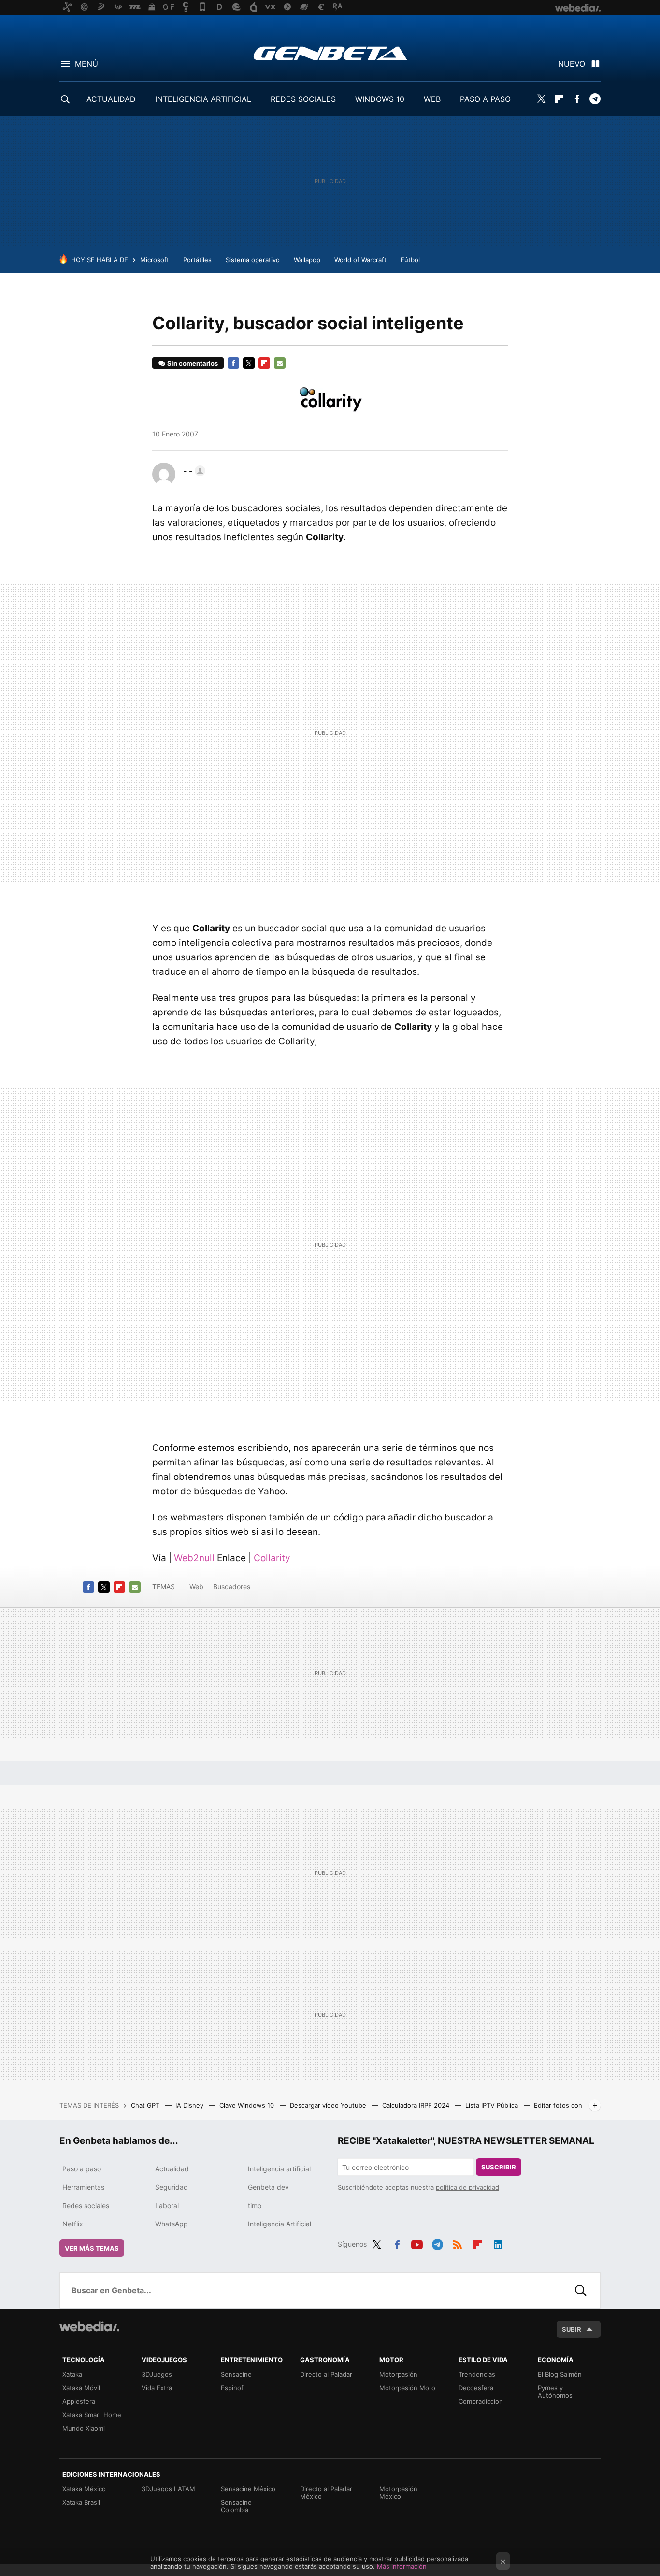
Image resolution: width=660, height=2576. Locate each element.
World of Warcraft (360, 260)
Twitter (541, 99)
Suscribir (499, 2167)
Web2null (194, 1558)
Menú (86, 64)
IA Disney (190, 2105)
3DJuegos (157, 2374)
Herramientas (83, 2187)
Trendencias (477, 2374)
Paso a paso (82, 2169)
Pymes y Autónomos (555, 2392)
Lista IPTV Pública (493, 2105)
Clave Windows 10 (248, 2105)
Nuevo (572, 64)
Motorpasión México (398, 2492)
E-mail (280, 363)
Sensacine (236, 2374)
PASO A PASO (485, 99)
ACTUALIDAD (111, 99)
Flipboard (559, 99)
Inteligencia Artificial (280, 2224)
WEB (432, 99)
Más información (402, 2566)
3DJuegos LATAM (168, 2489)
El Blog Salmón (560, 2374)
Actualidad (172, 2169)
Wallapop (307, 260)
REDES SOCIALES (303, 99)
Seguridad (172, 2187)
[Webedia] (89, 2326)
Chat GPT (146, 2105)
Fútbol (410, 260)
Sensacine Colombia (236, 2506)
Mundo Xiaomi (84, 2428)
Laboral (167, 2205)
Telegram (595, 99)
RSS (458, 2243)
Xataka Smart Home (92, 2415)
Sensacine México (248, 2489)
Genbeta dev (268, 2187)
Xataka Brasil (81, 2502)
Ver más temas (92, 2248)
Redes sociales (86, 2205)
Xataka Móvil (81, 2388)
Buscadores (232, 1586)
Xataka (72, 2374)
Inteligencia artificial (279, 2169)
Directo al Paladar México (326, 2492)
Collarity (272, 1558)
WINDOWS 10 (380, 99)
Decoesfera (476, 2388)
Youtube (417, 2243)
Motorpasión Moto (407, 2388)
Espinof (232, 2388)
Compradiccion (481, 2401)
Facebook (577, 99)
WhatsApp (172, 2224)
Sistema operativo (253, 260)
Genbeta (330, 53)
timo (255, 2205)
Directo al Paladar (326, 2374)
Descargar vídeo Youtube (329, 2105)
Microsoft (155, 260)
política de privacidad (467, 2187)
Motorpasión (398, 2374)
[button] (193, 471)
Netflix (73, 2224)
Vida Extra (157, 2388)
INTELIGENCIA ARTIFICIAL (203, 99)
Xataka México (84, 2489)
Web (196, 1586)
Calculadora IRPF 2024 (417, 2105)
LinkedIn (498, 2243)
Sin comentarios (193, 363)
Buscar (581, 2290)
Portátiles (197, 260)
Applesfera (79, 2401)
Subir (572, 2329)
